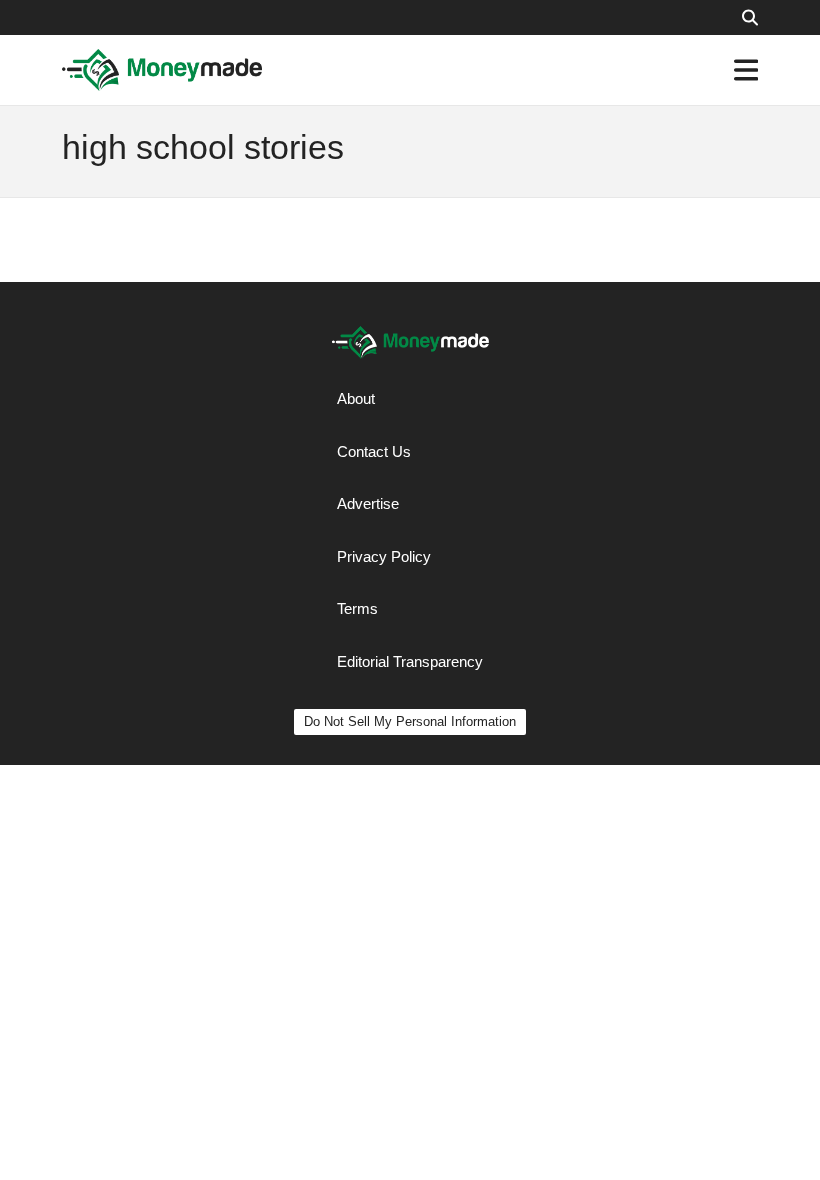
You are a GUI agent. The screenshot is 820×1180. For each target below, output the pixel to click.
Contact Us (374, 451)
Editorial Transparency (410, 661)
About (356, 398)
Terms (357, 608)
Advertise (368, 503)
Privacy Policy (384, 556)
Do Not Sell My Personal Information (410, 721)
